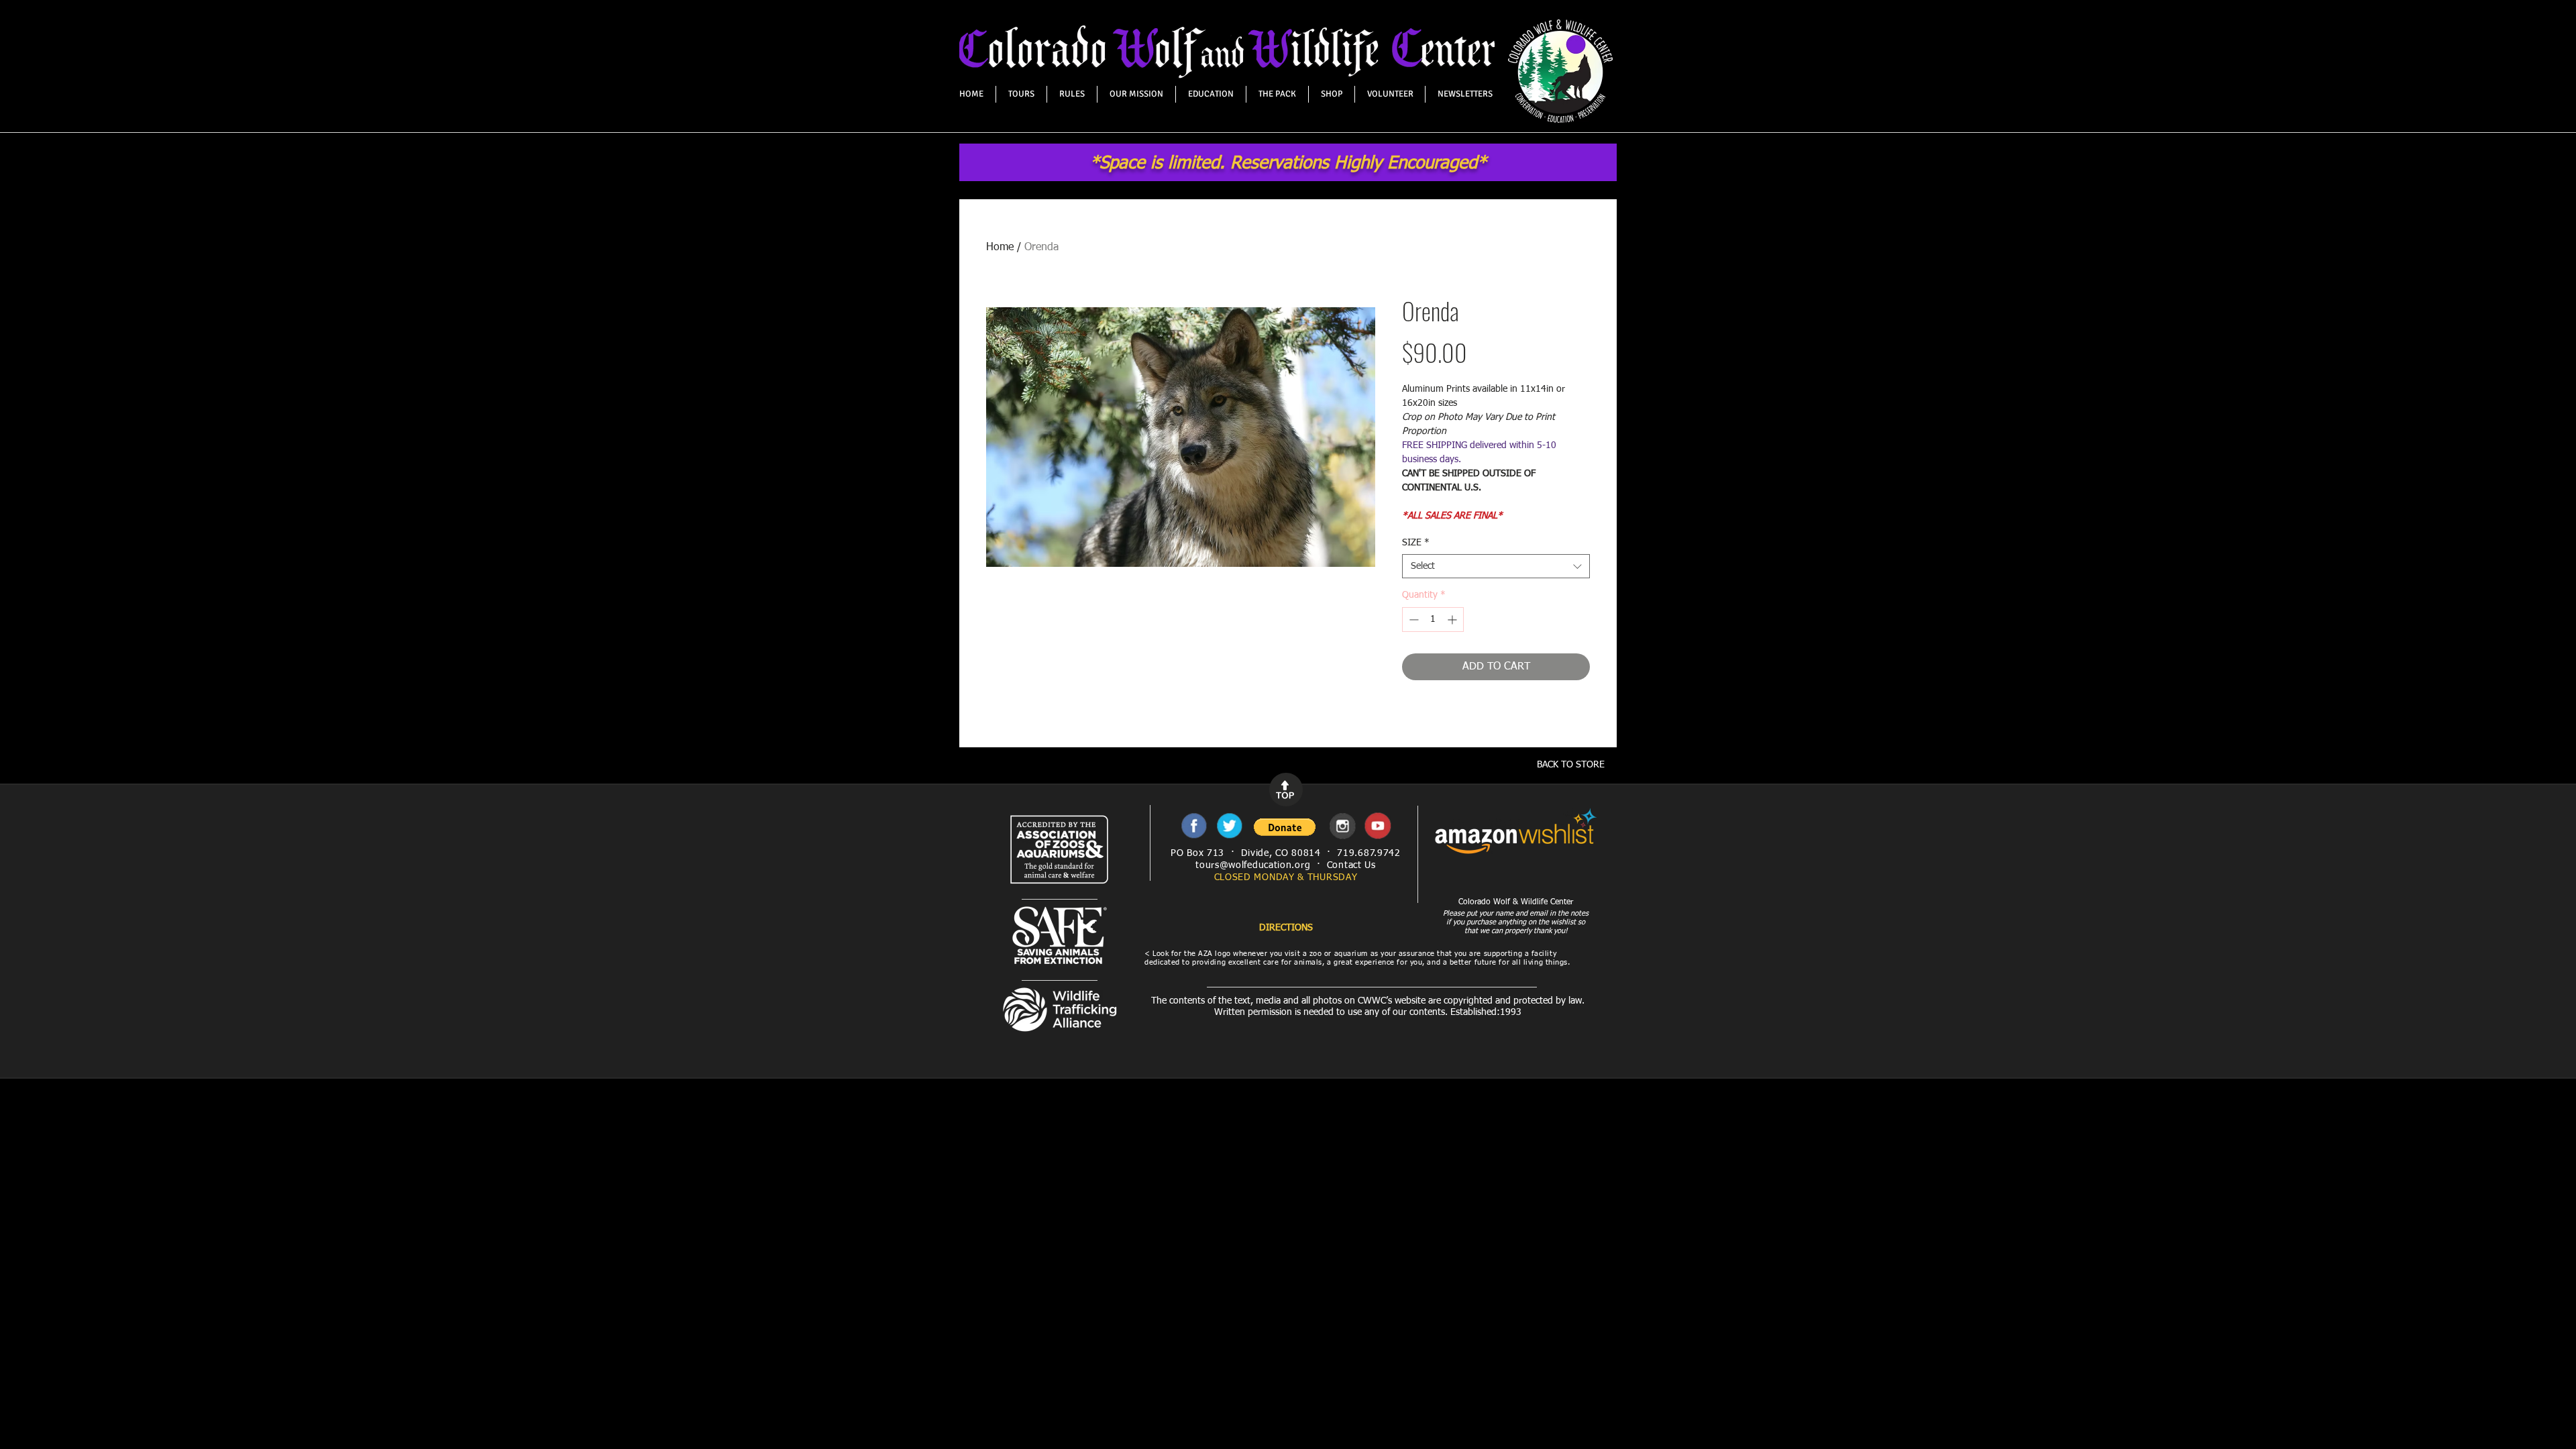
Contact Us (1351, 865)
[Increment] (1453, 620)
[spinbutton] (1433, 620)
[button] (1285, 827)
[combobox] (1496, 566)
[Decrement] (1412, 620)
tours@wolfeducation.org (1253, 865)
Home (1000, 248)
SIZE (1416, 543)
